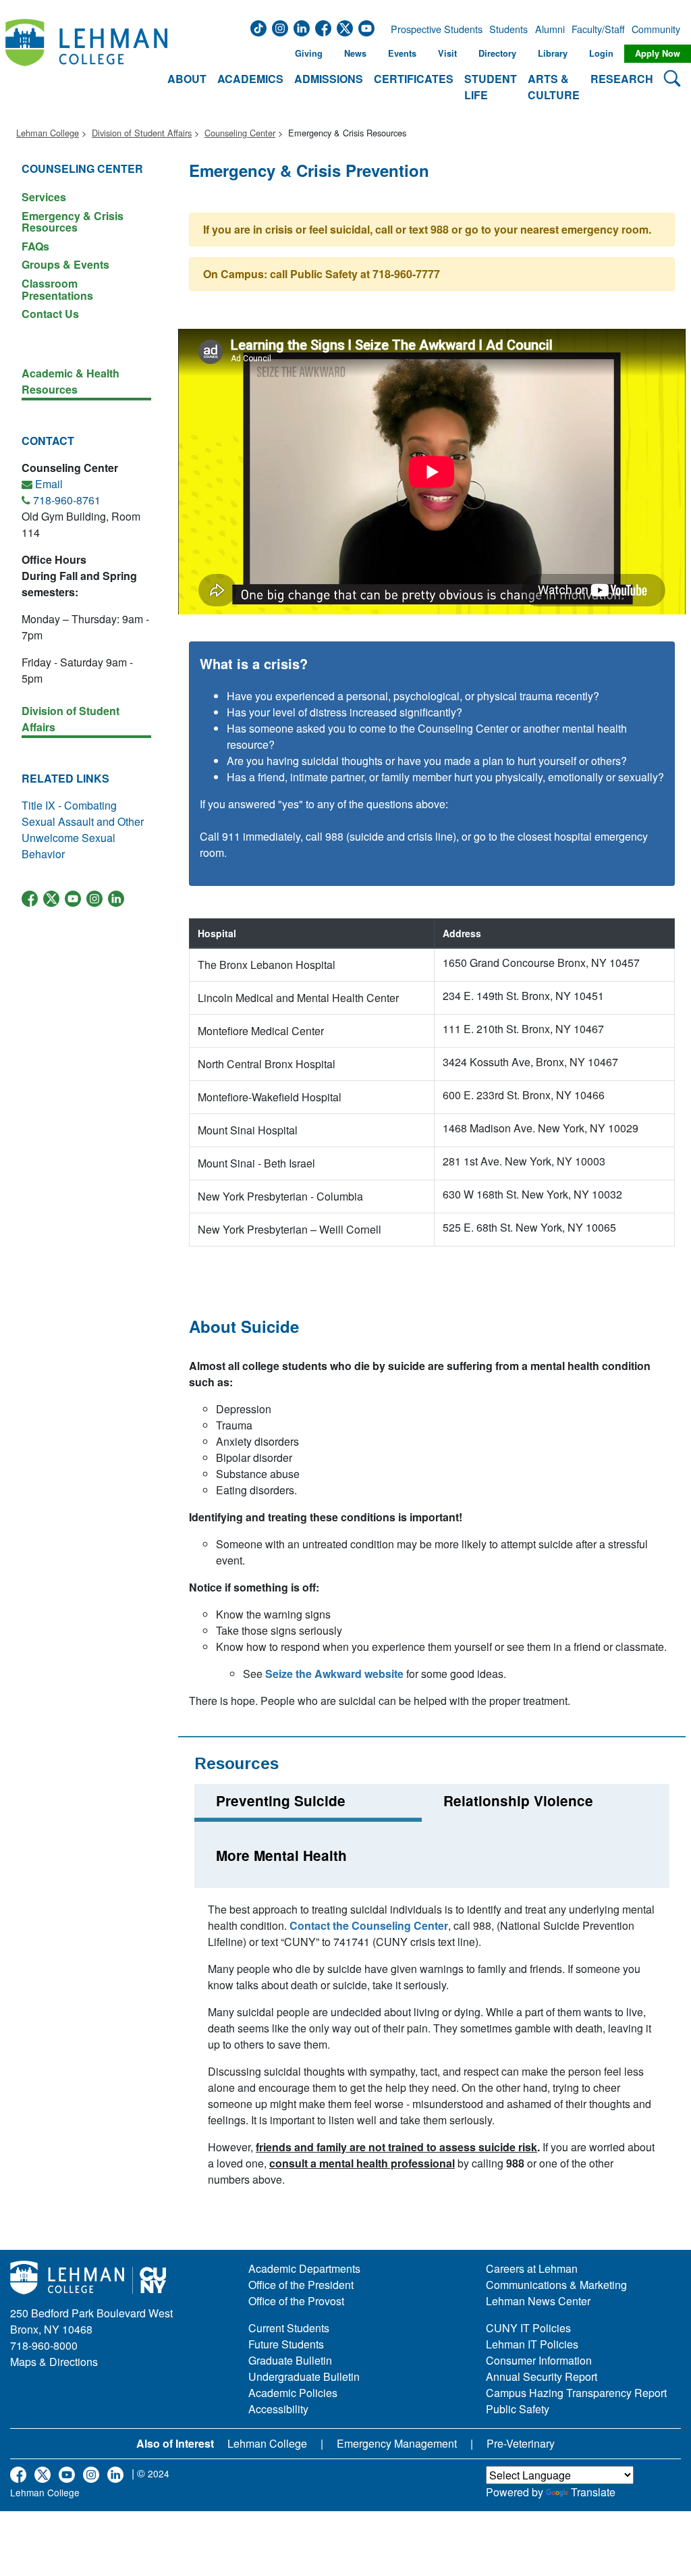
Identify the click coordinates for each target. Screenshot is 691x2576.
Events (402, 53)
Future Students (286, 2344)
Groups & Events (65, 264)
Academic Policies (293, 2393)
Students (508, 29)
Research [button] (622, 79)
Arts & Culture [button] (554, 87)
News (355, 53)
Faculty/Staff (598, 29)
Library (553, 53)
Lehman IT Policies (532, 2344)
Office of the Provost (296, 2301)
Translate (593, 2492)
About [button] (187, 79)
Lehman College (48, 133)
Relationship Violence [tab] (518, 1800)
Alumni (550, 29)
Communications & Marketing (556, 2285)
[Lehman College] (86, 62)
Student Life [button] (491, 87)
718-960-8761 (67, 500)
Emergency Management (397, 2443)
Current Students (289, 2328)
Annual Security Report (542, 2376)
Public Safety (518, 2409)
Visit (447, 53)
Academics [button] (250, 79)
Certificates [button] (414, 79)
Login (601, 53)
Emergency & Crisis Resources (73, 222)
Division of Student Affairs (142, 133)
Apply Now (658, 53)
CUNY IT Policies (528, 2328)
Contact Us (50, 313)
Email (49, 484)
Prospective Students (433, 29)
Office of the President (301, 2285)
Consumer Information (539, 2360)
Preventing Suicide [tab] (281, 1800)
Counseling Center (240, 133)
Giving (309, 53)
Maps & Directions (54, 2362)
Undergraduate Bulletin (304, 2376)
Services (44, 197)
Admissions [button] (329, 79)
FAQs (35, 246)
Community (655, 29)
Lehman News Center (538, 2301)
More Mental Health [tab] (281, 1855)
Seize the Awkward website (334, 1674)
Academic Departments (304, 2268)
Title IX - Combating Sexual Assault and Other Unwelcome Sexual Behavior (83, 830)
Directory (497, 53)
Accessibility (278, 2409)
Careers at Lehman (532, 2268)
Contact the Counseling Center (369, 1925)
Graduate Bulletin (290, 2360)
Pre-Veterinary (521, 2443)
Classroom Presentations (57, 289)
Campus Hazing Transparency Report (576, 2393)
